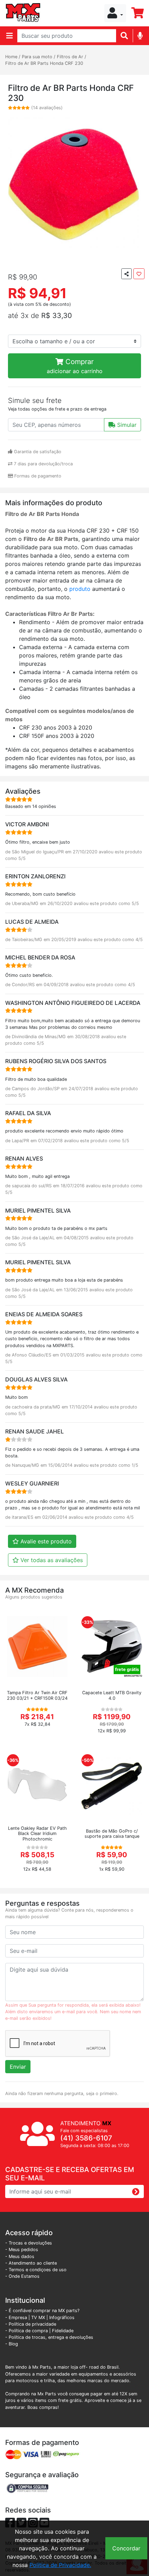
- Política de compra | (29, 2331)
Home (11, 57)
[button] (115, 13)
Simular (126, 425)
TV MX (38, 2317)
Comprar (75, 366)
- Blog (12, 2344)
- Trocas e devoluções (29, 2243)
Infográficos (62, 2317)
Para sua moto (37, 57)
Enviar (18, 2067)
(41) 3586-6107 (86, 2138)
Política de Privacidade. (60, 2565)
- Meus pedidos (22, 2250)
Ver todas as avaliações (51, 1560)
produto (81, 589)
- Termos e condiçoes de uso (36, 2270)
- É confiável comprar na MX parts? (42, 2311)
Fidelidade (63, 2331)
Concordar (126, 2548)
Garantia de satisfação (37, 452)
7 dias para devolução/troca (43, 464)
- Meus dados (20, 2256)
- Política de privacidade (31, 2324)
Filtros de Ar (70, 57)
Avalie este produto (45, 1541)
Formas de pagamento (37, 476)
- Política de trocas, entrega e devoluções (49, 2337)
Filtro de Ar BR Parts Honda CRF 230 (44, 63)
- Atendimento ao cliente (31, 2263)
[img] (140, 36)
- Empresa (16, 2317)
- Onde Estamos (22, 2276)
